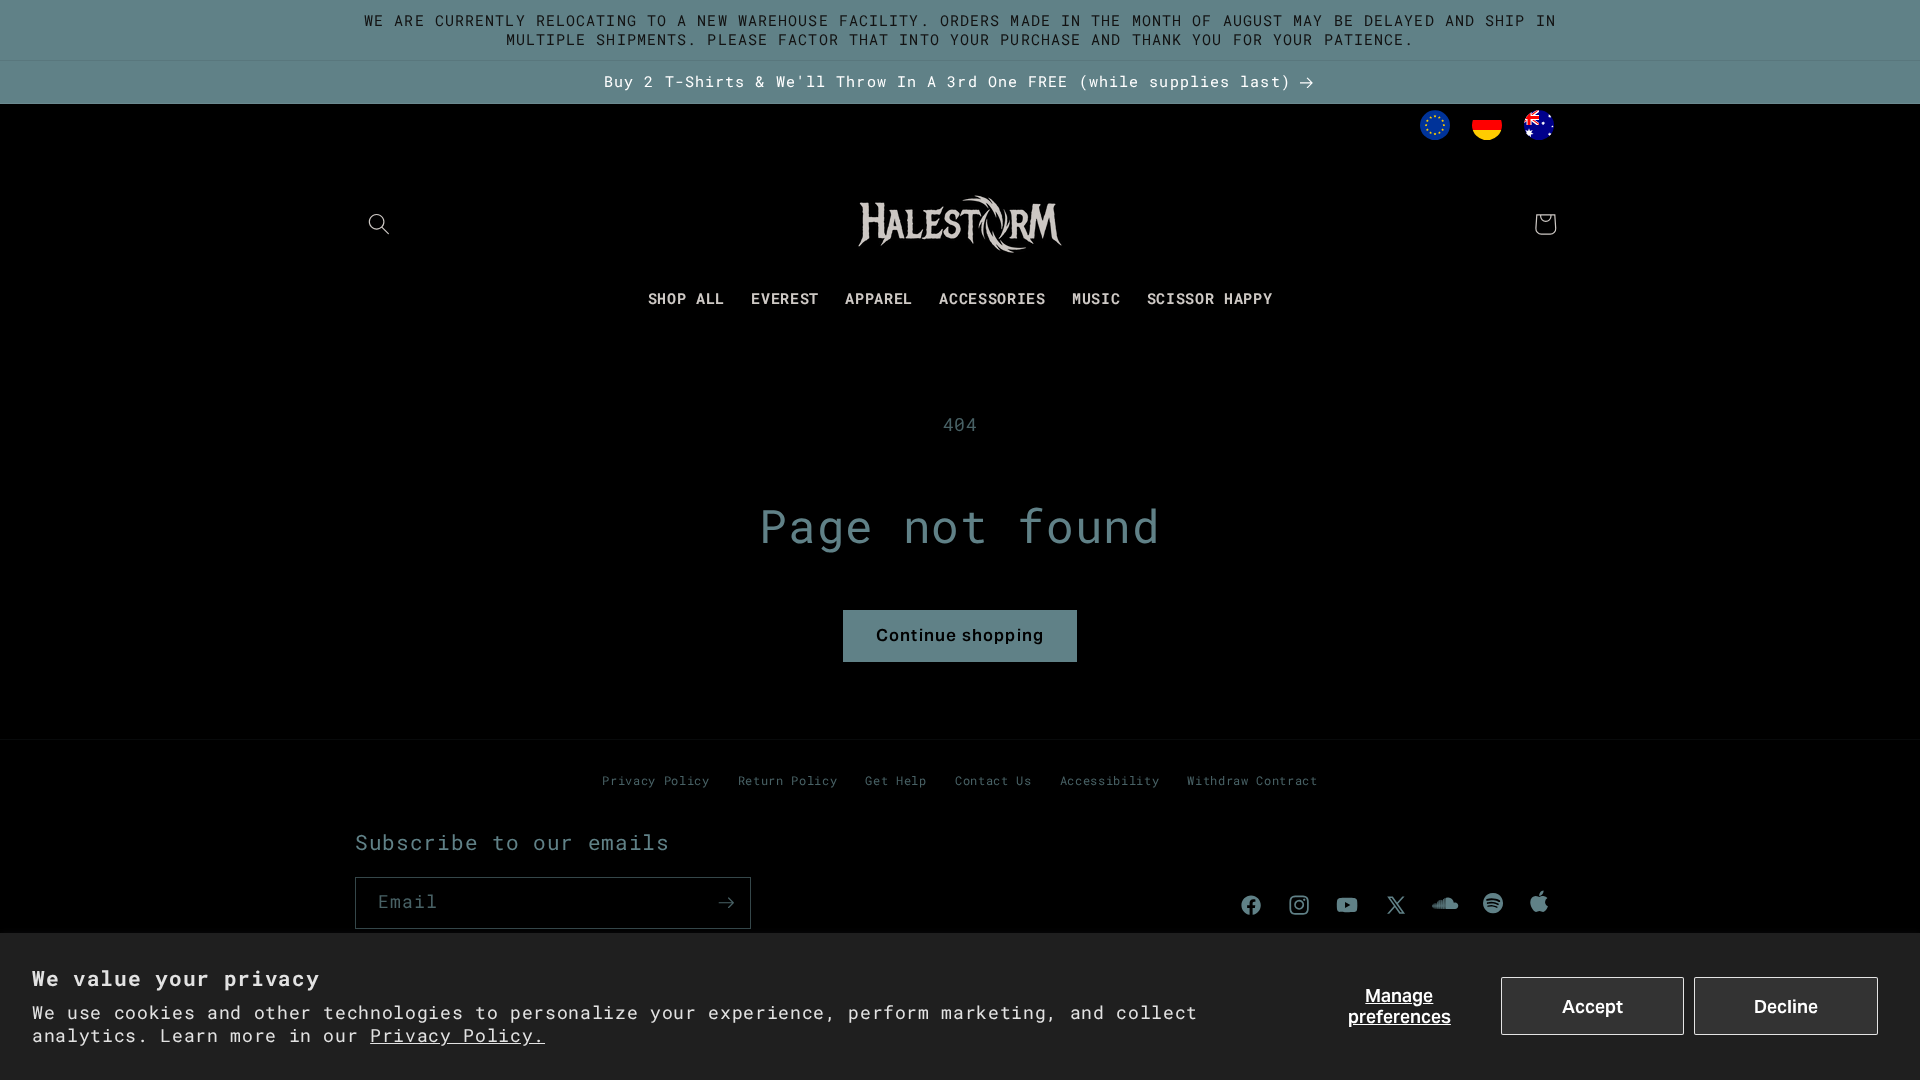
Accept (1592, 1006)
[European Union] (1435, 129)
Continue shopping (960, 635)
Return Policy (788, 780)
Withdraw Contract (1252, 780)
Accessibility (1110, 780)
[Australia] (1539, 129)
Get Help (895, 780)
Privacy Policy (655, 780)
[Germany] (1487, 129)
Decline (1786, 1006)
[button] (379, 224)
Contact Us (993, 780)
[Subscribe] (726, 903)
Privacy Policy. (457, 1035)
